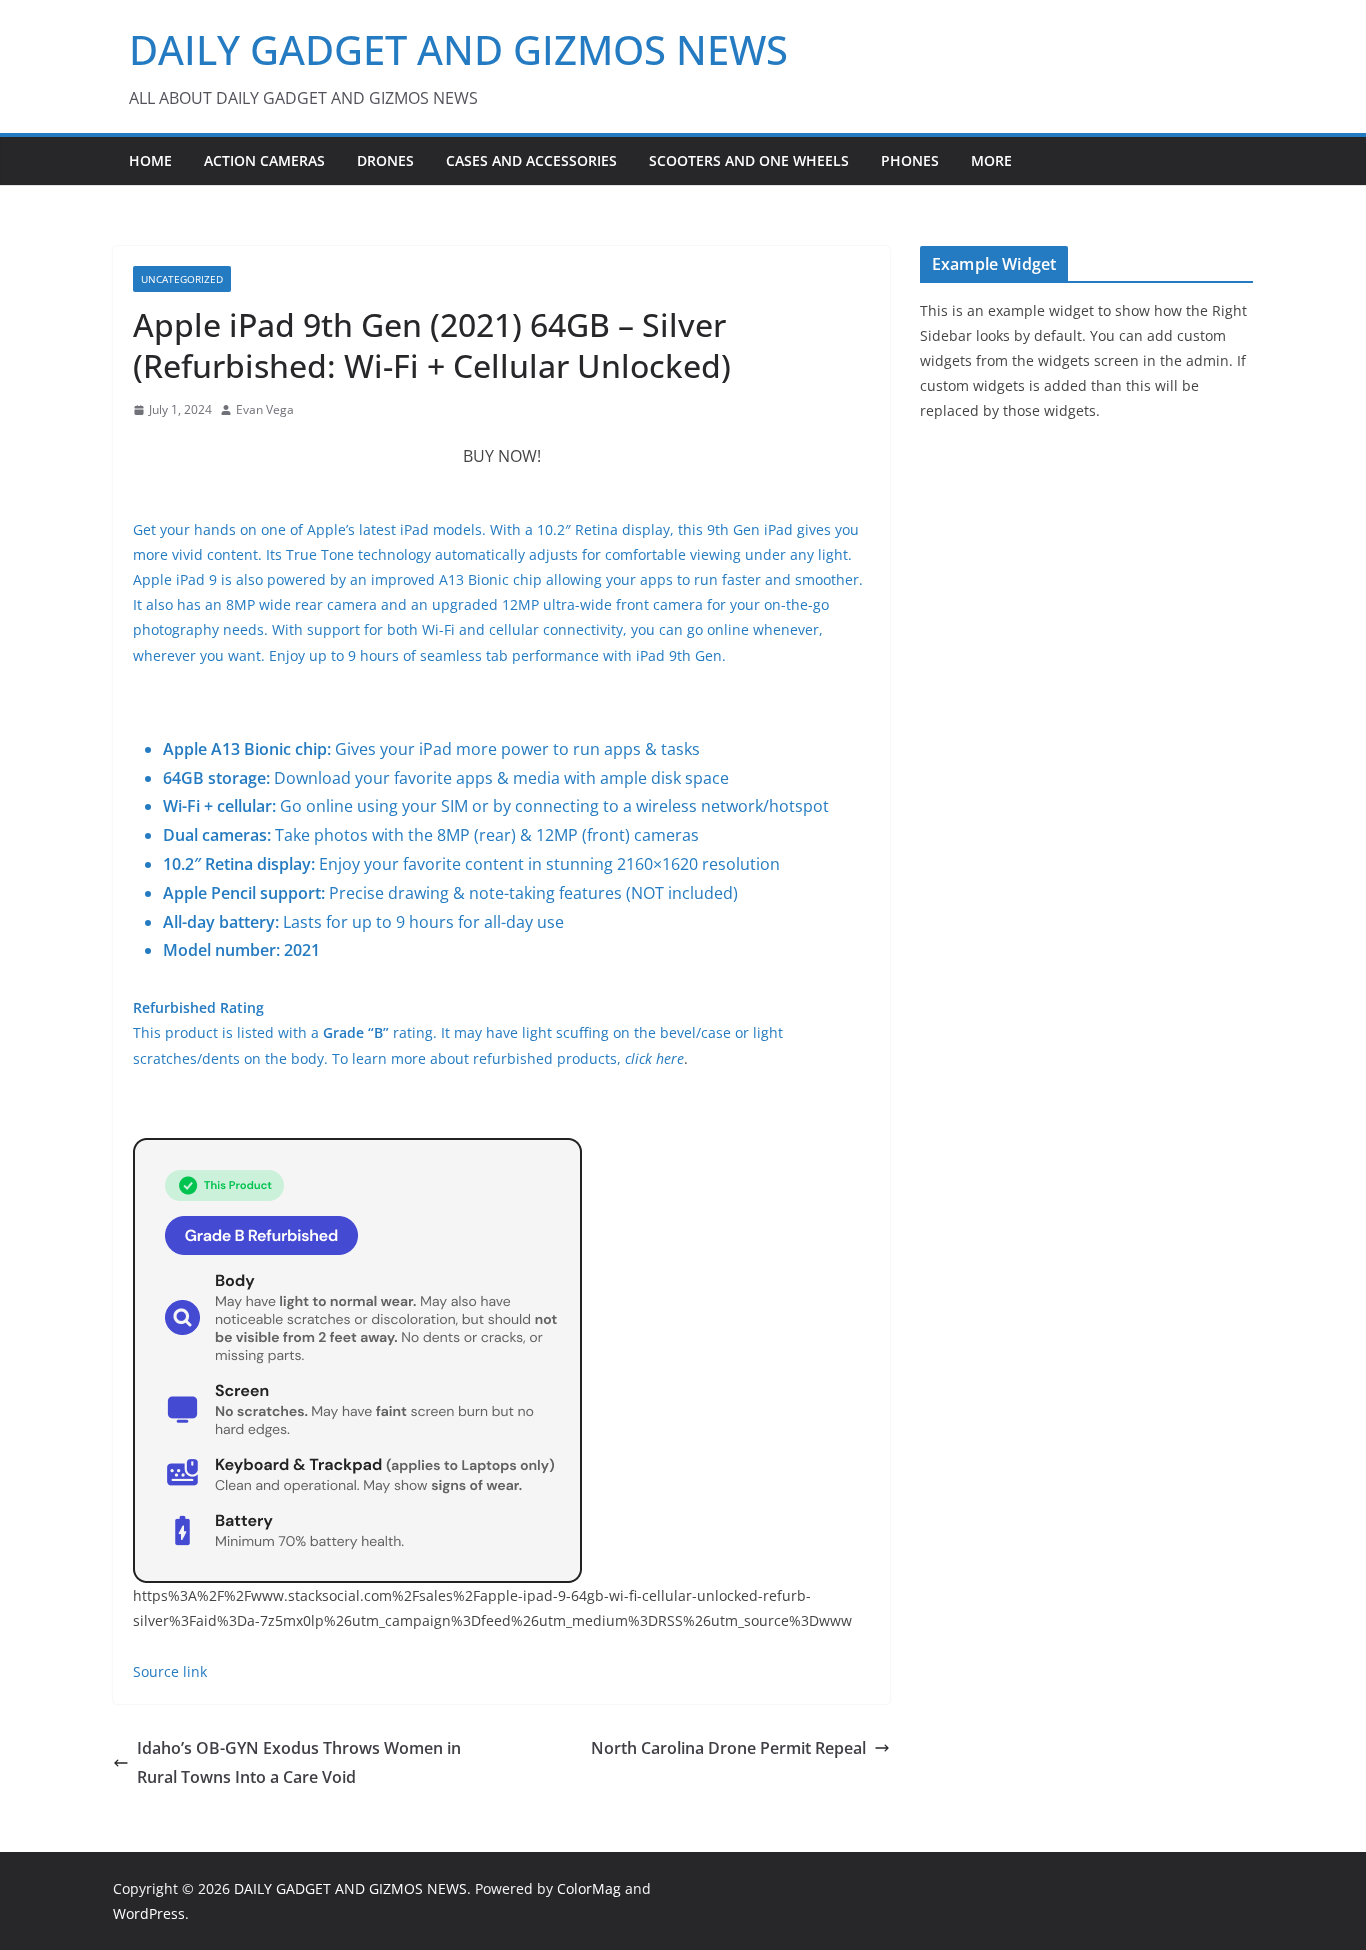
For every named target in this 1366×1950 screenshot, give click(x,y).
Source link (170, 1671)
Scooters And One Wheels (749, 160)
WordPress (149, 1913)
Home (150, 160)
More (991, 160)
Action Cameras (264, 160)
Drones (385, 160)
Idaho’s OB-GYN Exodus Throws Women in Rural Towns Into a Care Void (299, 1762)
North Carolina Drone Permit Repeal (728, 1748)
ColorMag (589, 1888)
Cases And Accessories (531, 160)
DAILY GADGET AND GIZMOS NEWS (458, 49)
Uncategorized (182, 279)
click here (654, 1058)
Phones (910, 160)
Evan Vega (265, 409)
